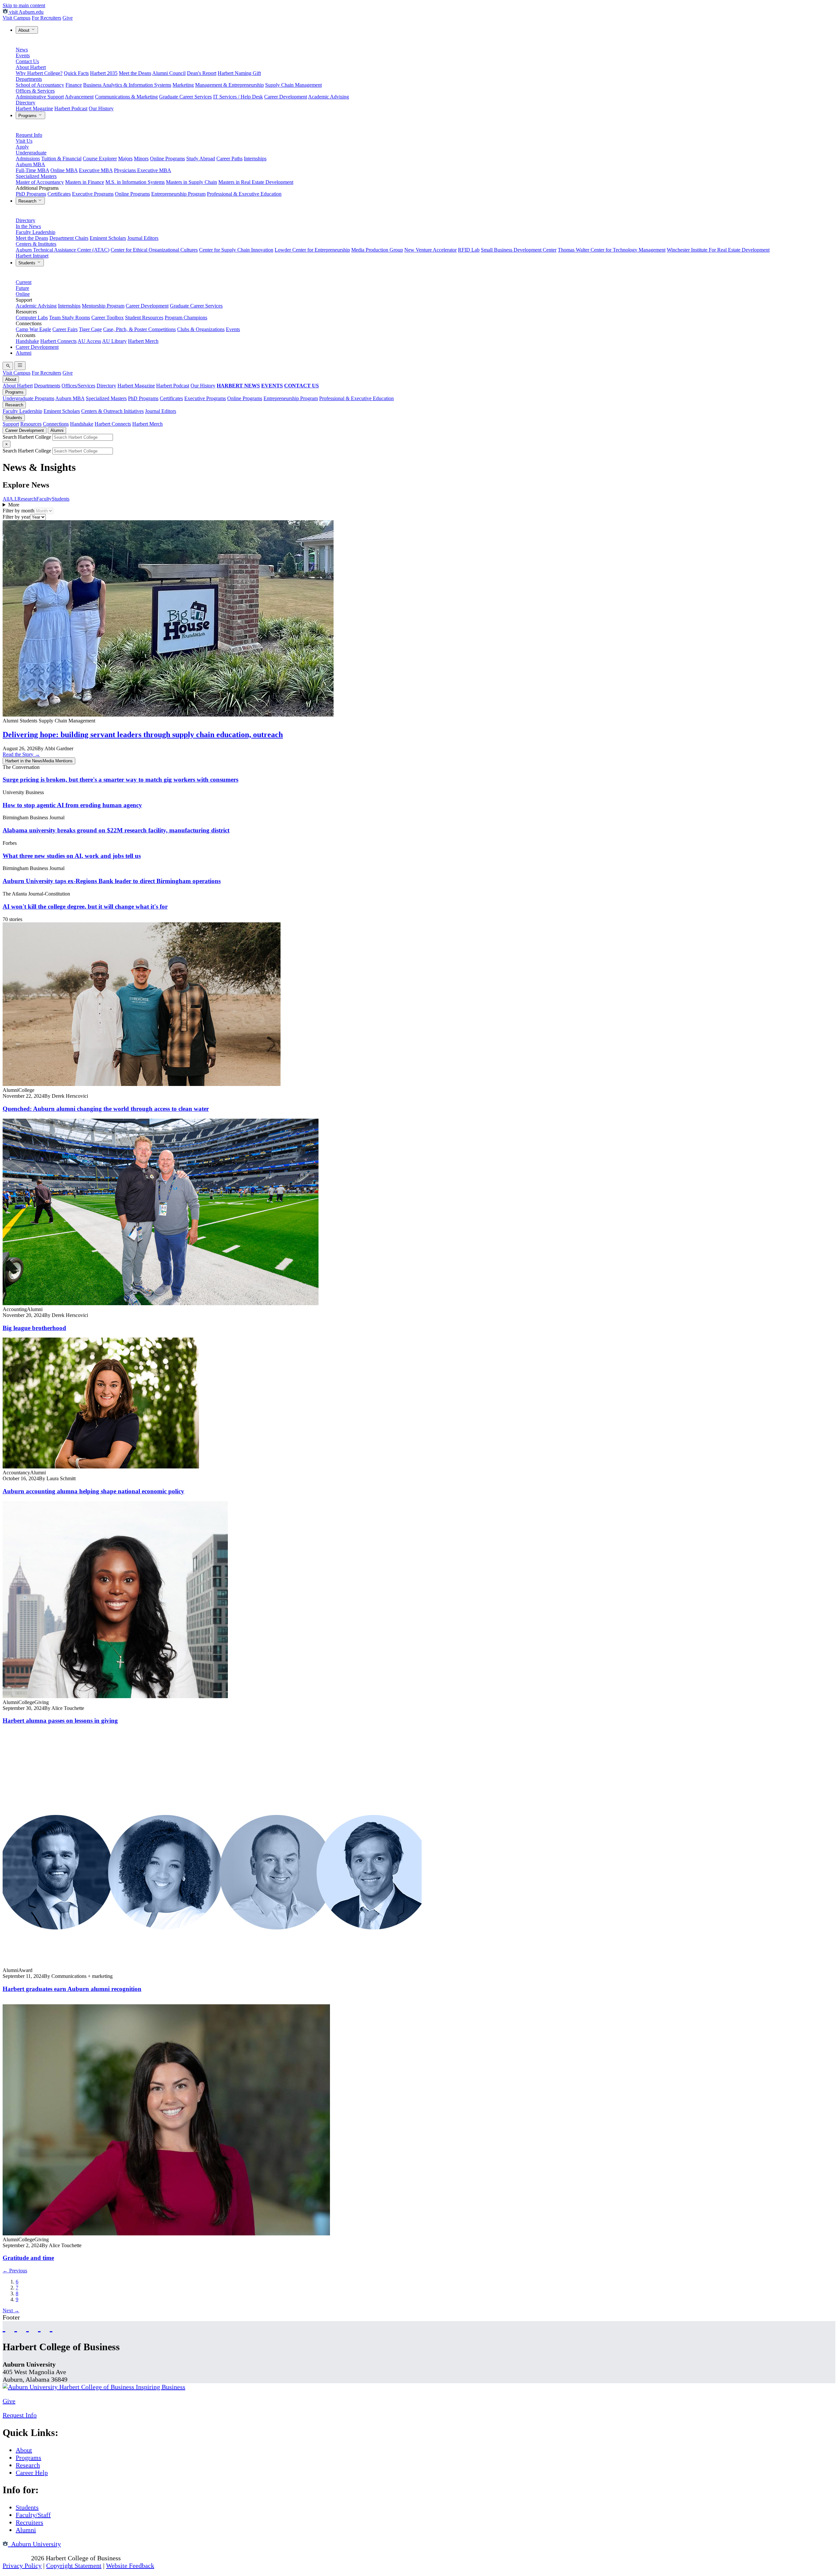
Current (24, 282)
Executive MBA (96, 170)
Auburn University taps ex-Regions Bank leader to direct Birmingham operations (112, 881)
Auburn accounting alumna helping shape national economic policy (93, 1491)
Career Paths (229, 159)
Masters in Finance (85, 182)
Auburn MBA (30, 164)
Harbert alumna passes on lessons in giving (60, 1721)
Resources (31, 424)
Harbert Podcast (71, 108)
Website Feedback (130, 2566)
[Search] (8, 366)
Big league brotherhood (34, 1328)
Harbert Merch (143, 341)
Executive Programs (93, 194)
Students (27, 263)
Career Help (32, 2473)
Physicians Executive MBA (143, 170)
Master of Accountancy (40, 182)
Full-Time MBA (32, 170)
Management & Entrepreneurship (229, 85)
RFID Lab (469, 250)
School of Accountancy (40, 85)
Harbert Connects (58, 341)
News (22, 50)
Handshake (27, 341)
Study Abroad (201, 159)
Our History (101, 108)
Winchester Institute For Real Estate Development (718, 250)
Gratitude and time (28, 2258)
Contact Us (27, 61)
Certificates (59, 194)
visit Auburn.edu (26, 12)
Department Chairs (69, 238)
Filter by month (18, 511)
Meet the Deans (135, 73)
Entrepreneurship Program (178, 194)
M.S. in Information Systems (135, 182)
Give (68, 18)
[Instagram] (27, 2327)
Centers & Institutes (36, 244)
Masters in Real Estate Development (256, 182)
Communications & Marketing (126, 97)
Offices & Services (35, 91)
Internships (255, 159)
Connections (56, 424)
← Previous (15, 2271)
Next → (11, 2310)
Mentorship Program (103, 306)
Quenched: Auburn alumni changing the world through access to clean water (106, 1109)
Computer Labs (32, 318)
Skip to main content (24, 5)
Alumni (24, 353)
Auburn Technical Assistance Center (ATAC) (63, 250)
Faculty (44, 499)
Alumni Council (169, 73)
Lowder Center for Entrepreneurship (312, 250)
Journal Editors (143, 238)
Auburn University (34, 2544)
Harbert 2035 (104, 73)
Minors (141, 159)
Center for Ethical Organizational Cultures (154, 250)
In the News (28, 226)
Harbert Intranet (32, 256)
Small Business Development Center (519, 250)
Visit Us (24, 141)
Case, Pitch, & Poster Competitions (139, 329)
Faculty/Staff (33, 2515)
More (14, 505)
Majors (125, 159)
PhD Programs (31, 194)
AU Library (114, 341)
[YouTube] (16, 2327)
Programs (28, 116)
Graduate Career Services (185, 97)
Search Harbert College (27, 437)
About (25, 30)
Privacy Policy (22, 2566)
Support (11, 424)
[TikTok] (39, 2327)
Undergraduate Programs (28, 398)
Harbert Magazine (34, 108)
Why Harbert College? (39, 73)
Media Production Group (377, 250)
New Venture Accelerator (430, 250)
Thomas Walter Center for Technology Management (612, 250)
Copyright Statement (74, 2566)
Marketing (183, 85)
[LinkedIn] (51, 2327)
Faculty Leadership (36, 232)
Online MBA (64, 170)
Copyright (16, 2558)
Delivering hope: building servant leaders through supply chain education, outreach (143, 735)
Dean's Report (202, 73)
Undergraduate (31, 153)
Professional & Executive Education (244, 194)
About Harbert (31, 67)
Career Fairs (65, 329)
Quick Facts (76, 73)
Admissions (28, 159)
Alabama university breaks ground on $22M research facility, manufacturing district (116, 830)
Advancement (79, 97)
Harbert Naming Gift (239, 73)
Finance (74, 85)
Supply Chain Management (293, 85)
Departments (29, 79)
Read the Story (21, 754)
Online (23, 294)
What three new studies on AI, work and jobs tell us (72, 856)
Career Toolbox (108, 318)
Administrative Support (40, 97)
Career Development (286, 97)
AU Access (89, 341)
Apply (22, 147)
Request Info (29, 135)
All (6, 499)
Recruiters (29, 2522)
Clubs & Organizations (201, 329)
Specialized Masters (36, 176)
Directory (26, 103)
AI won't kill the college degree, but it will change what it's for (85, 906)
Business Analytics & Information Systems (127, 85)
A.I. (13, 499)
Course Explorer (100, 159)
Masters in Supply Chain (191, 182)
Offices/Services (78, 386)
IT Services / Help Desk (238, 97)
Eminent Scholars (108, 238)
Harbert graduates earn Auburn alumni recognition (72, 1989)
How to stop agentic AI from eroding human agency (72, 805)
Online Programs (167, 159)
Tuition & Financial (61, 159)
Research (28, 201)
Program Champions (186, 318)
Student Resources (144, 318)
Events (23, 55)
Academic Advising (328, 97)
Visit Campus (17, 18)
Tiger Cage (90, 329)
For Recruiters (46, 18)
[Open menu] (20, 366)
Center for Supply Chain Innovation (236, 250)
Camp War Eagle (33, 329)
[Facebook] (4, 2327)
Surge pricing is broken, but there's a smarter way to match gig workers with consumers (120, 780)
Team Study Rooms (70, 318)
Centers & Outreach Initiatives (112, 411)
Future (22, 288)
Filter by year (16, 517)
